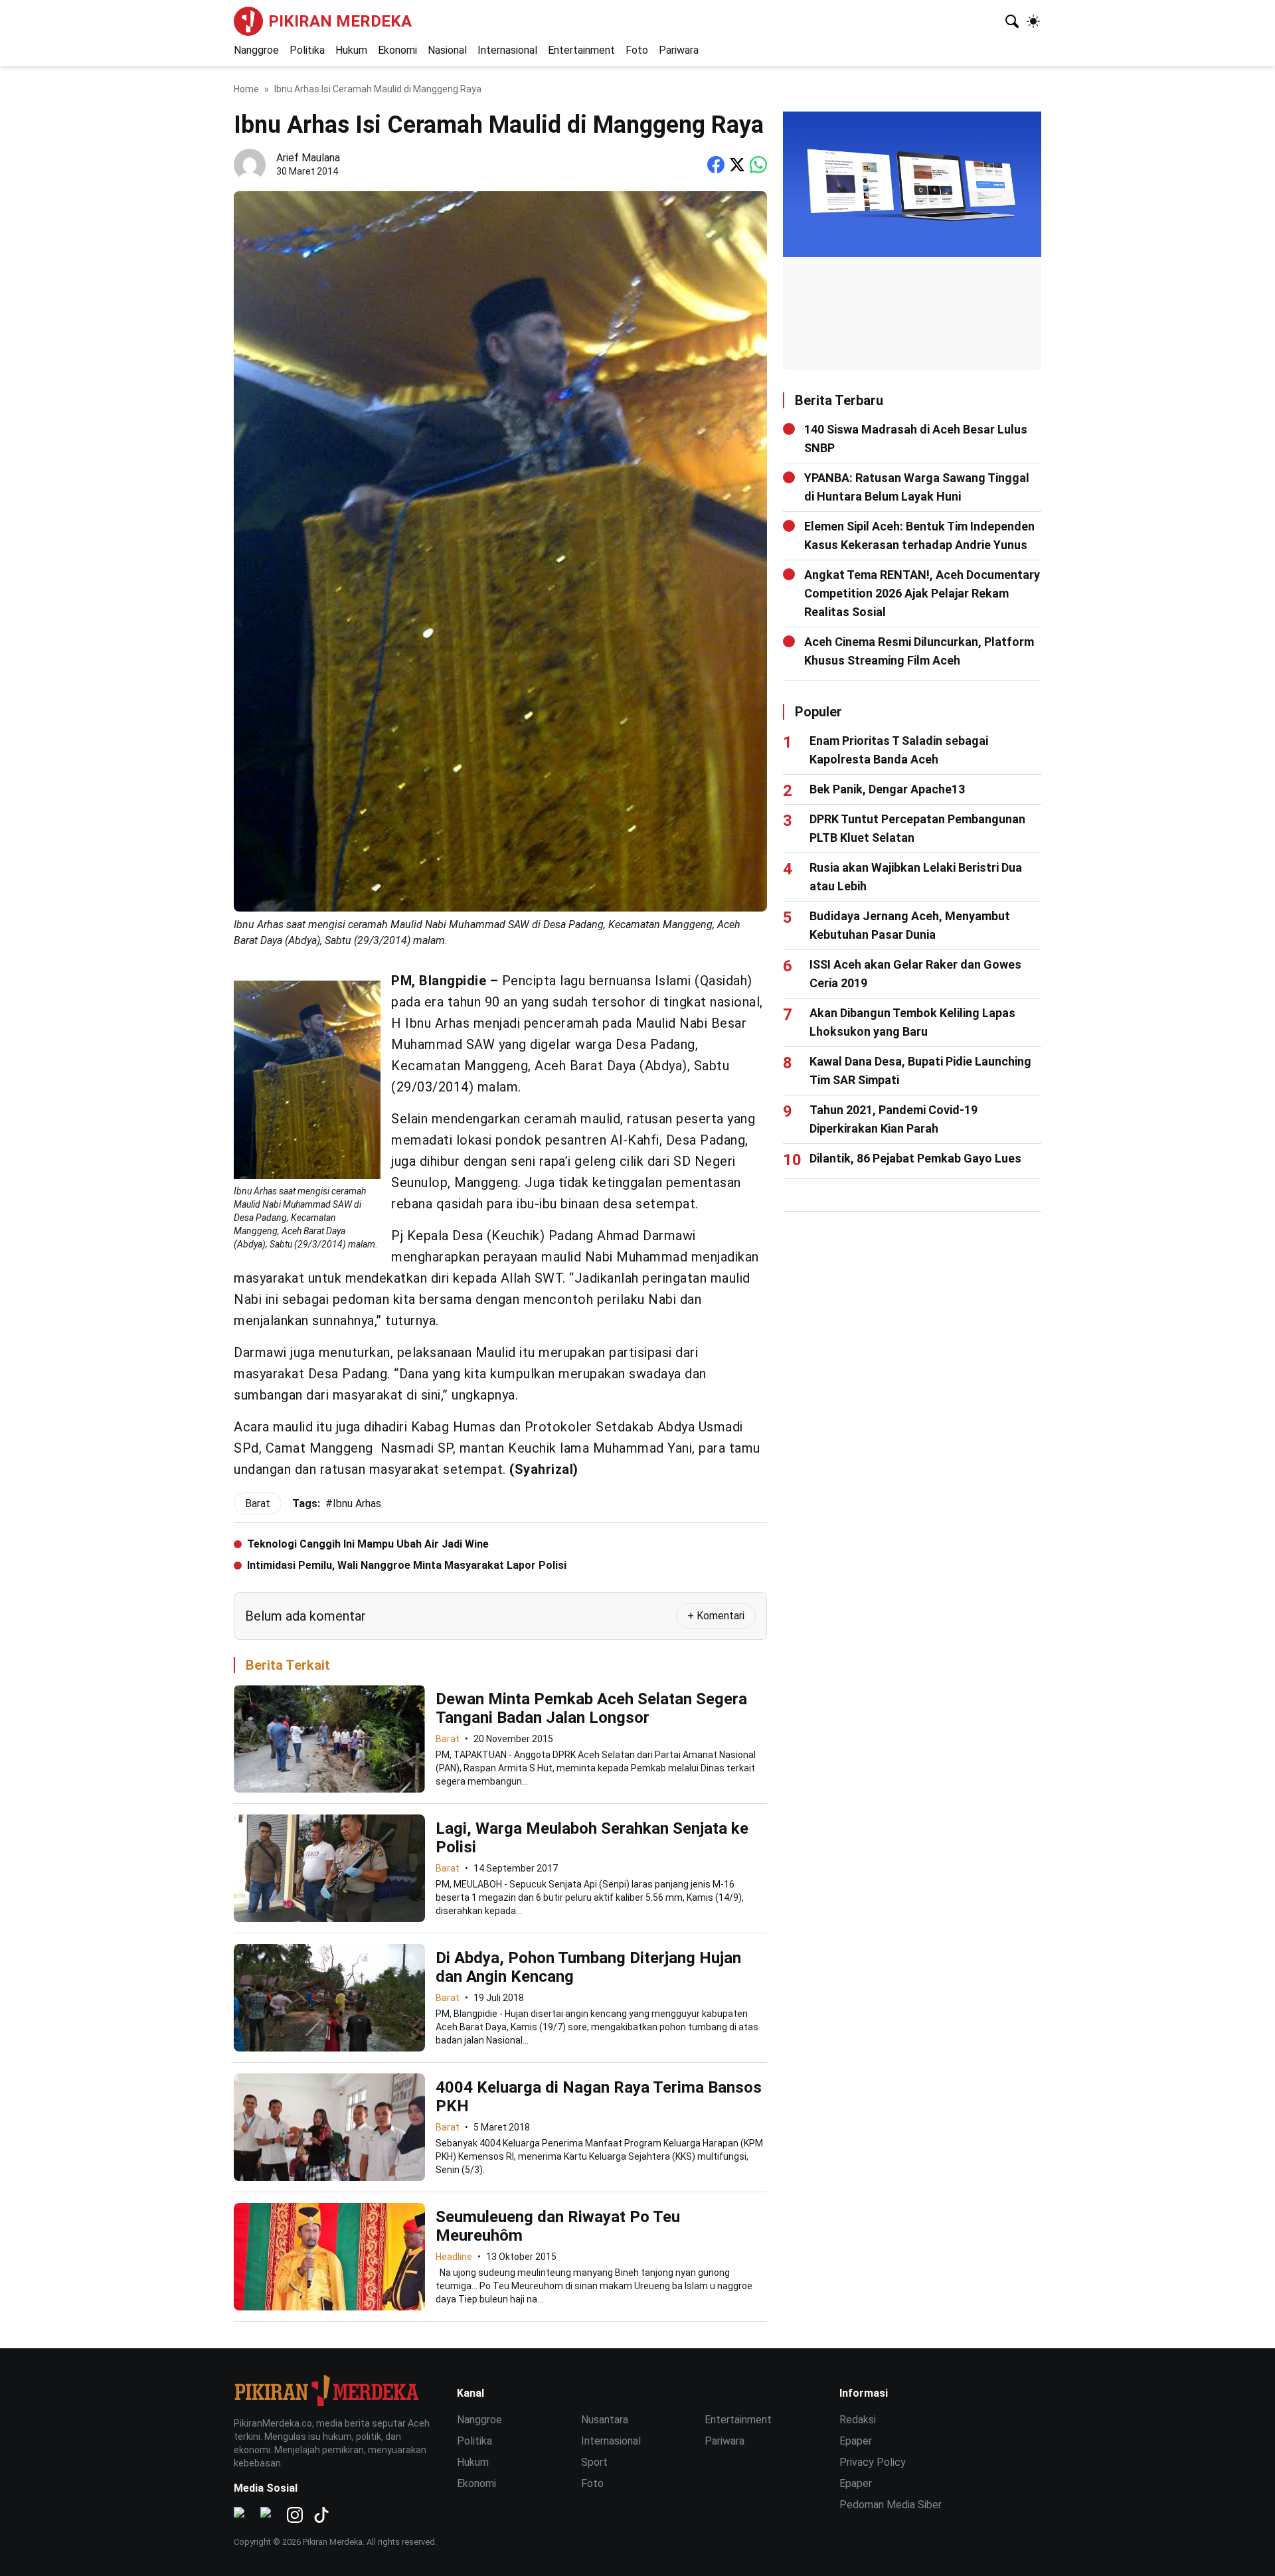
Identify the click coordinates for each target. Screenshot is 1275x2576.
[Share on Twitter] (737, 165)
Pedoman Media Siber (891, 2505)
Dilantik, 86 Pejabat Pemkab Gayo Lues (915, 1158)
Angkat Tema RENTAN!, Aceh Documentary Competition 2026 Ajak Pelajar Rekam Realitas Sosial (922, 593)
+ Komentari (716, 1616)
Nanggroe (256, 50)
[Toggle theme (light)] (1033, 21)
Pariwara (679, 50)
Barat (448, 1739)
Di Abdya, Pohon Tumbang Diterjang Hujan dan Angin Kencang (588, 1967)
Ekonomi (397, 50)
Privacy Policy (873, 2462)
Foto (637, 50)
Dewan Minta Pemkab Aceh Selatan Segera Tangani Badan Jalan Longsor (591, 1708)
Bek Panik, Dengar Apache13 (887, 789)
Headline (454, 2257)
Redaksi (858, 2420)
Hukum (351, 50)
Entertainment (581, 50)
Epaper (856, 2441)
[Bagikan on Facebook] (716, 165)
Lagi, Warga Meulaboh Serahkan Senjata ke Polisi (592, 1838)
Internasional (507, 50)
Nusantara (605, 2420)
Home (246, 89)
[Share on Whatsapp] (758, 165)
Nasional (447, 50)
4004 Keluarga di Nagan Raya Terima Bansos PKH (599, 2097)
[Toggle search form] (1012, 21)
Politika (307, 50)
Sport (594, 2462)
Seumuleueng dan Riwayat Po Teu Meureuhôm (558, 2226)
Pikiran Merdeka (340, 21)
